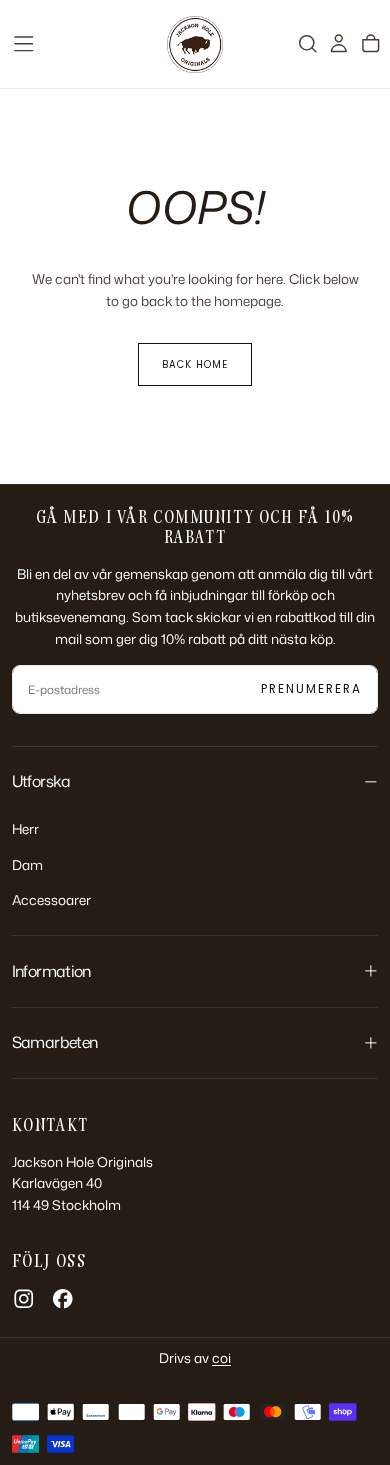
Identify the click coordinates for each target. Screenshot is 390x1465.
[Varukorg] (371, 43)
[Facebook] (63, 1299)
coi (221, 1357)
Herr (25, 828)
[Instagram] (24, 1299)
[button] (24, 44)
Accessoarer (51, 899)
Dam (27, 864)
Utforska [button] (41, 781)
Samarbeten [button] (55, 1042)
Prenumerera (311, 689)
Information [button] (51, 971)
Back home (195, 364)
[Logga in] (339, 43)
